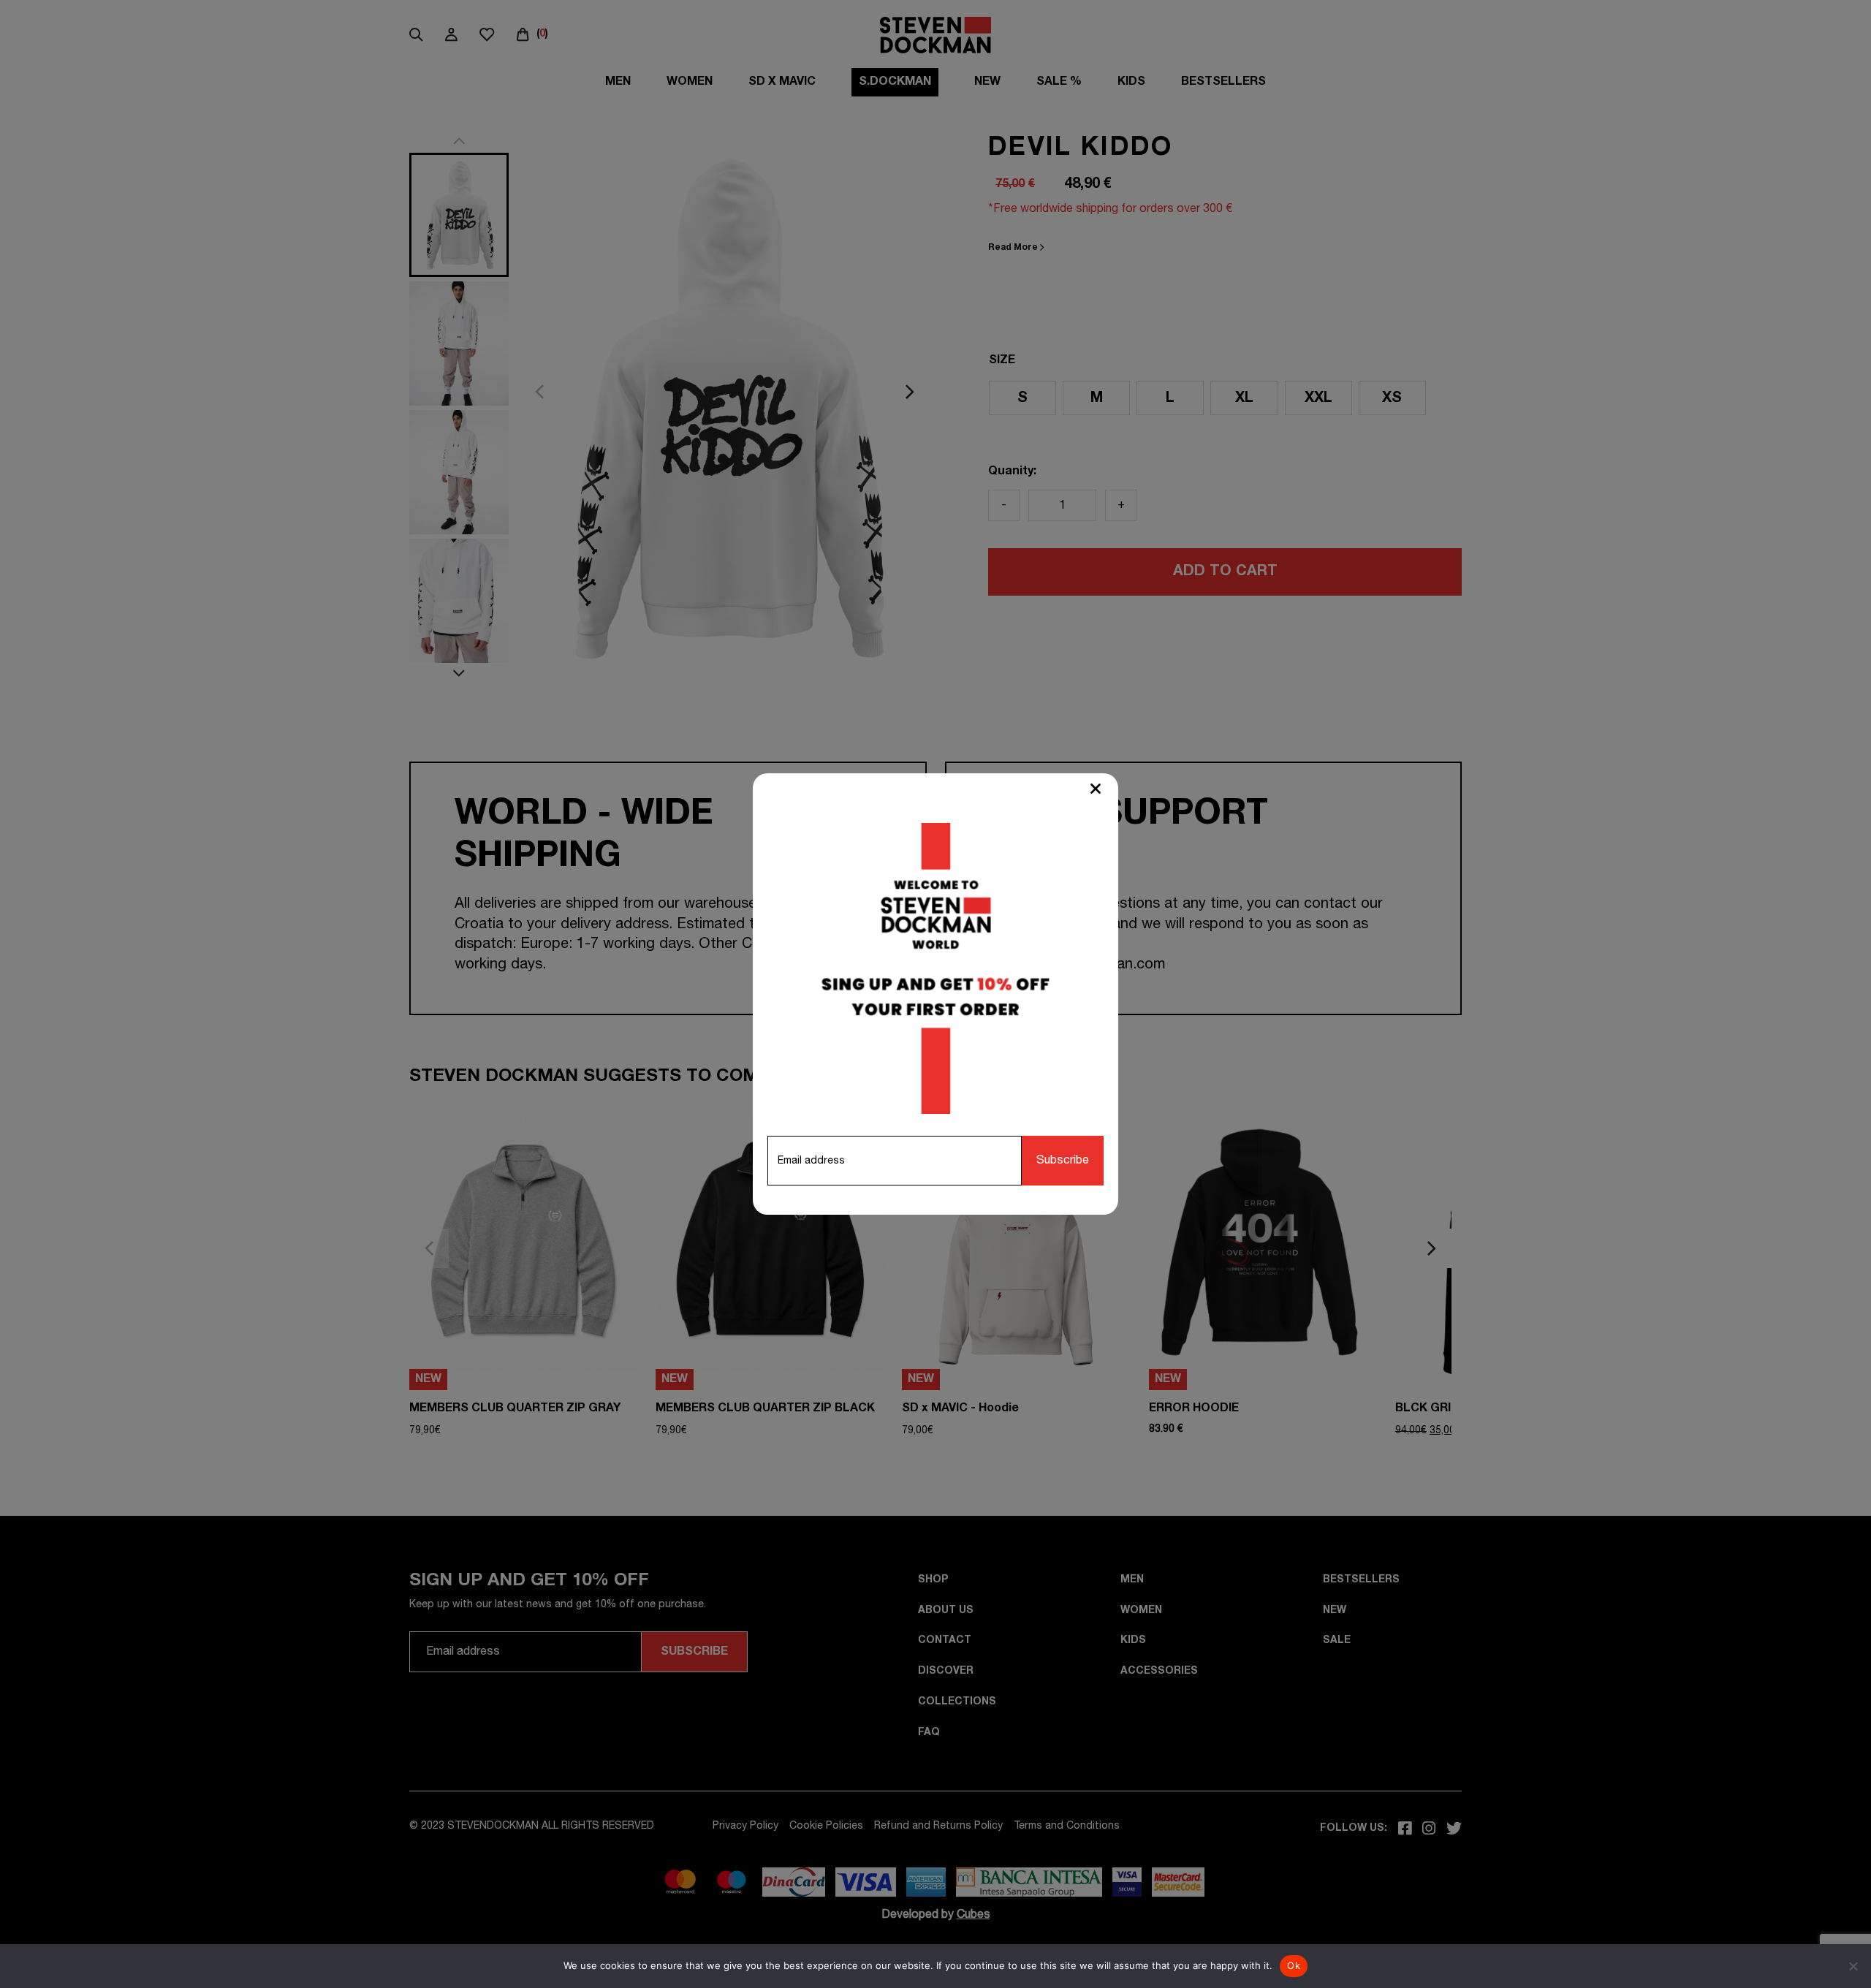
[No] (1853, 1966)
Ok (1294, 1965)
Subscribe (1063, 1161)
